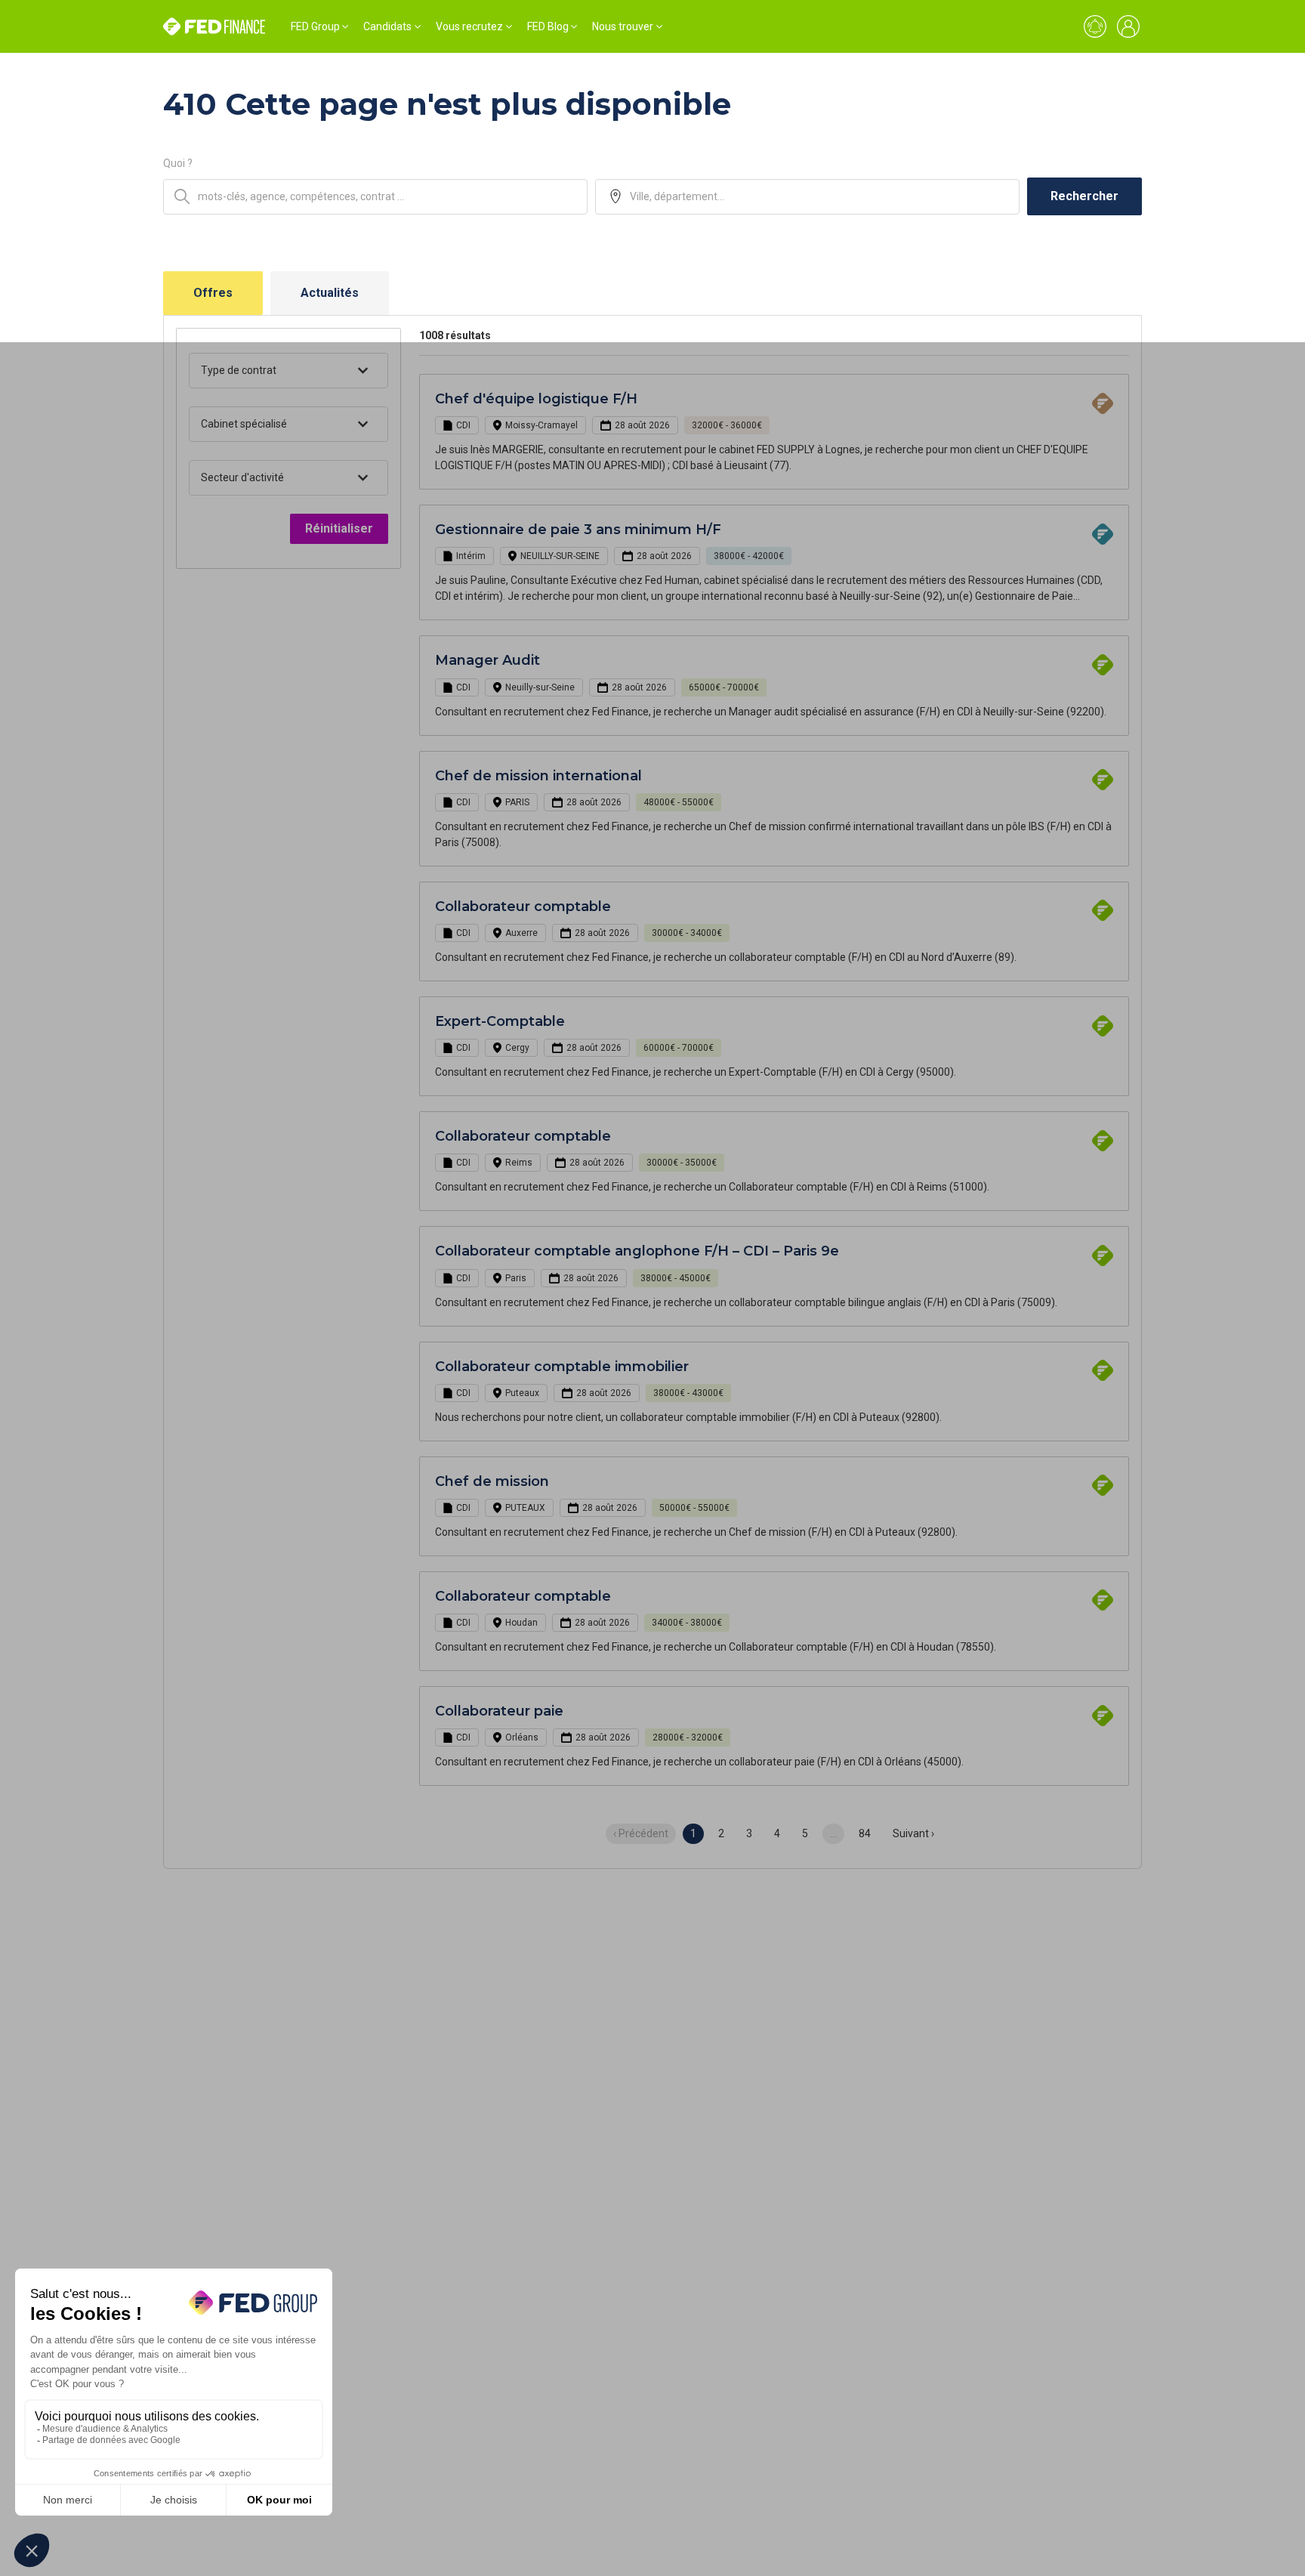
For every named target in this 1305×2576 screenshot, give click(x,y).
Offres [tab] (213, 293)
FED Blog (548, 26)
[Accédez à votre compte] (1128, 26)
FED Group (315, 26)
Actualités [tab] (330, 293)
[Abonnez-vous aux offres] (1095, 26)
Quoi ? (178, 163)
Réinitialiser (339, 528)
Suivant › (913, 1833)
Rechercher (1084, 196)
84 (865, 1833)
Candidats (387, 26)
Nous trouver (623, 26)
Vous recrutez (469, 26)
